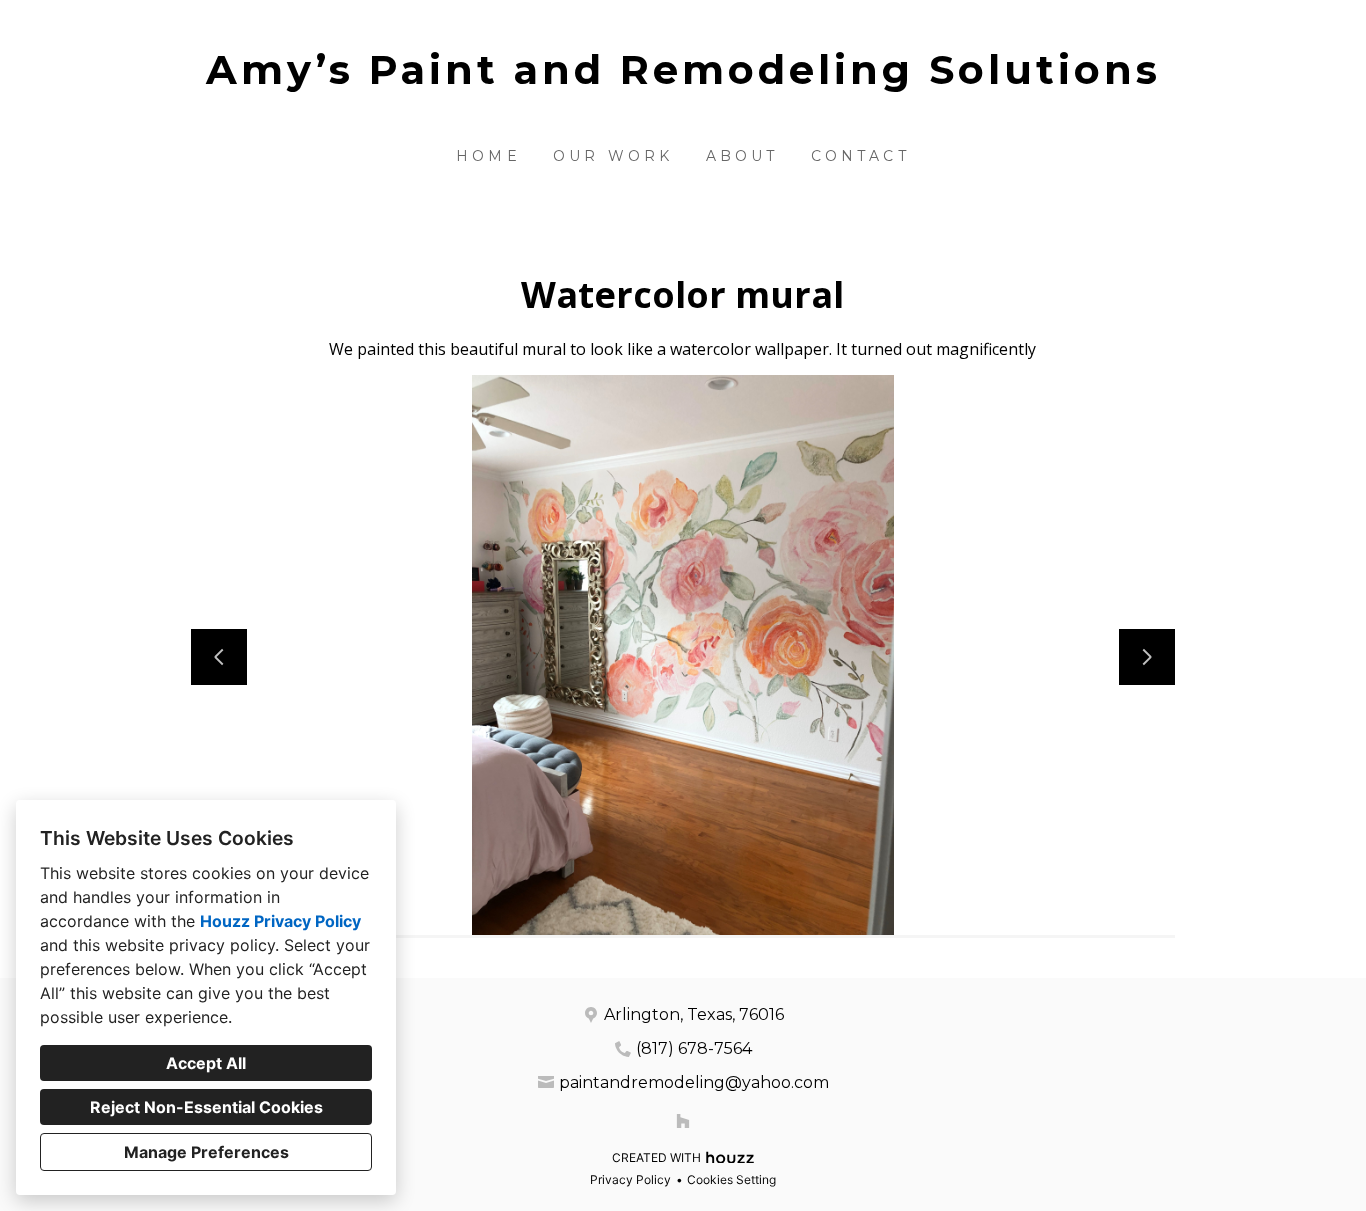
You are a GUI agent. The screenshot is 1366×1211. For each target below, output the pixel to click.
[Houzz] (683, 1121)
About (742, 156)
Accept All (206, 1063)
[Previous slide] (219, 657)
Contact (860, 156)
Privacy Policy (630, 1179)
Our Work (613, 156)
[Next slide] (1147, 657)
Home (488, 156)
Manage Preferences (206, 1152)
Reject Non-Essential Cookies (206, 1107)
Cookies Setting (731, 1179)
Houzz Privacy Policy (280, 921)
